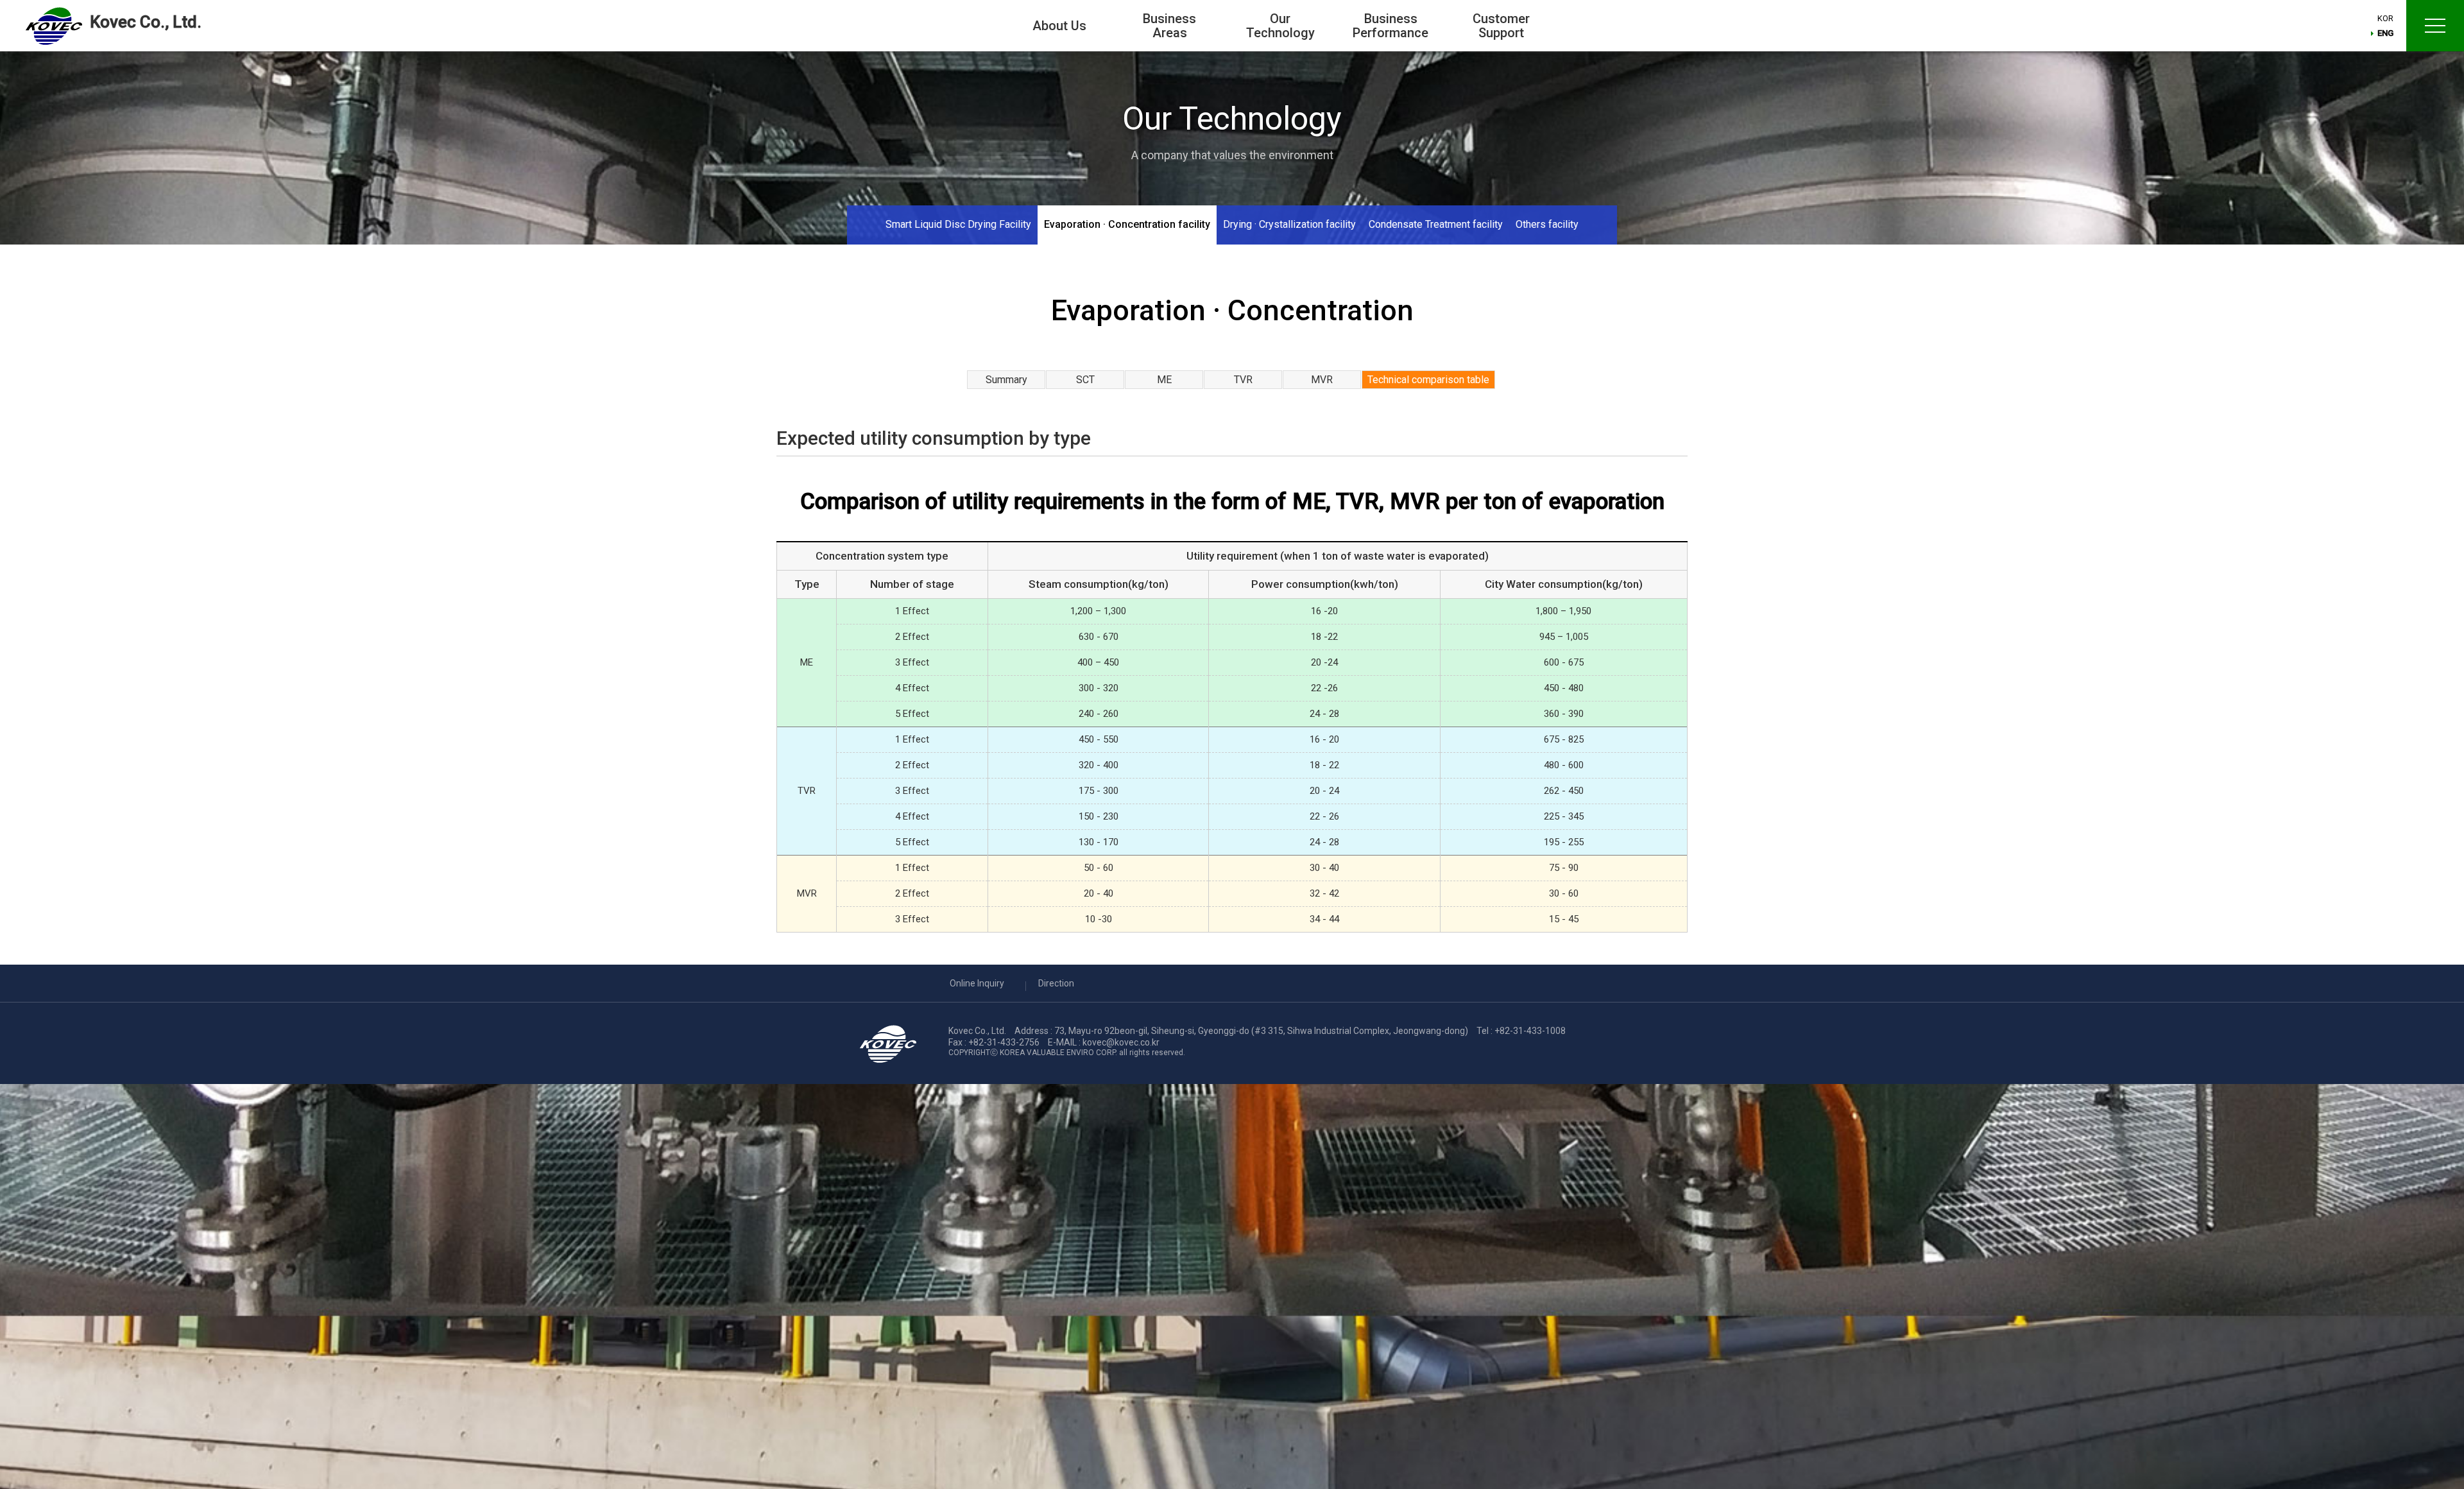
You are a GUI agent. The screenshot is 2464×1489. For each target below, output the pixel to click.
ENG (2385, 33)
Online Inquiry (977, 983)
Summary (1006, 380)
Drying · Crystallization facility (1289, 224)
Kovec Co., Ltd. (146, 22)
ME (1164, 380)
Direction (1056, 983)
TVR (1243, 380)
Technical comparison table (1428, 380)
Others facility (1547, 224)
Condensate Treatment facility (1436, 224)
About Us (1059, 26)
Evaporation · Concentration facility (1127, 224)
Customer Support (1501, 26)
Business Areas (1169, 26)
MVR (1322, 380)
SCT (1085, 380)
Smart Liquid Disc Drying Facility (958, 224)
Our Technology (1280, 26)
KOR (2385, 18)
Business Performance (1390, 26)
